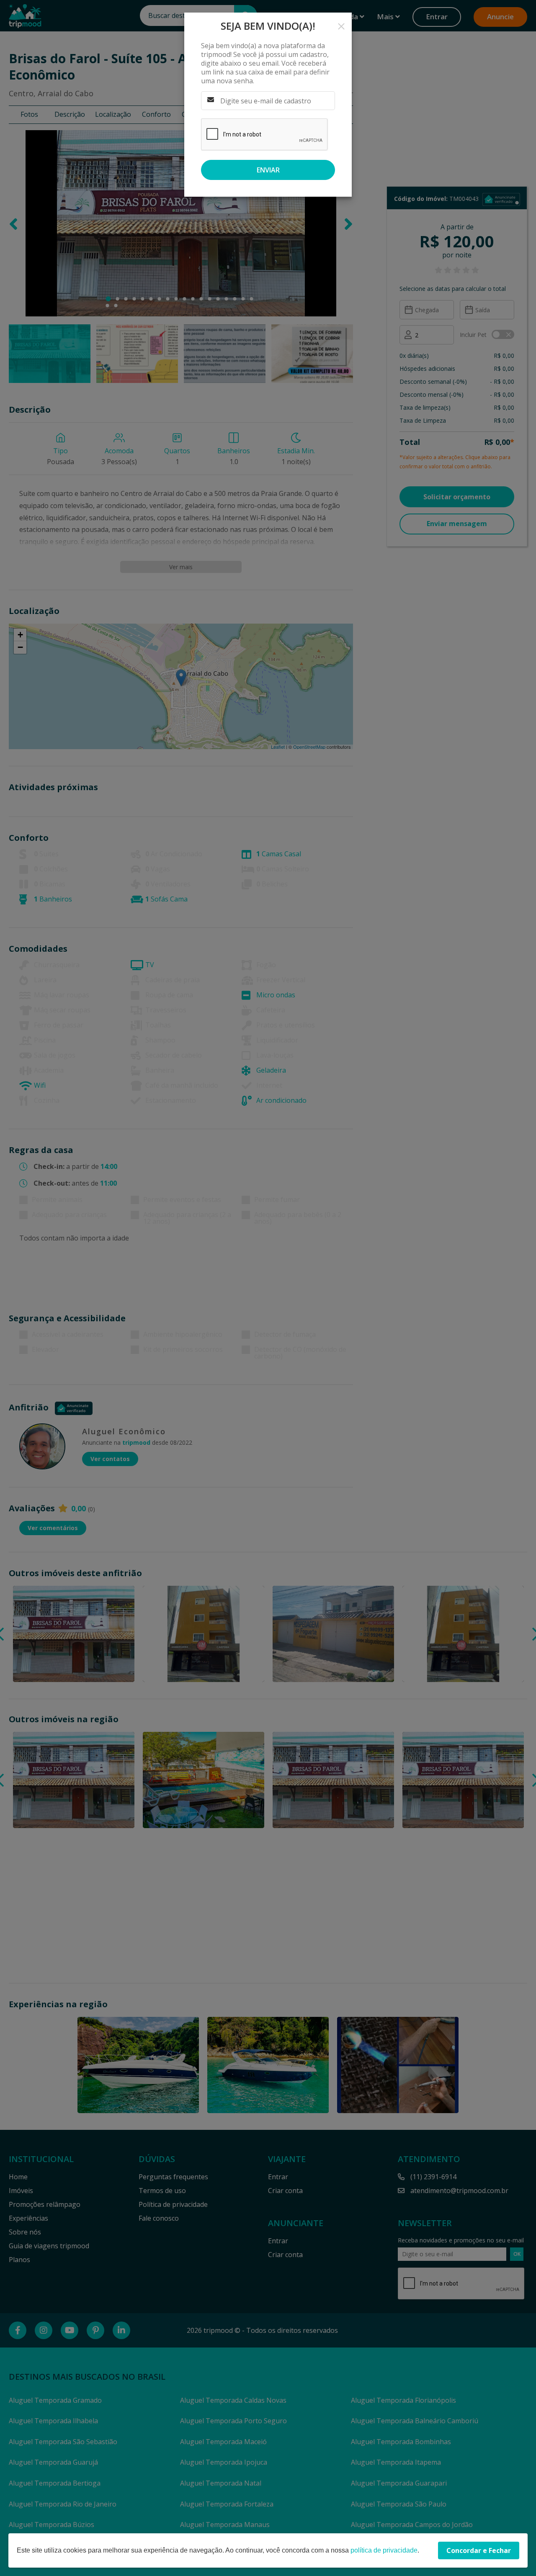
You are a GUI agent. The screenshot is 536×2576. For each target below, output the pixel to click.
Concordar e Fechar (479, 2550)
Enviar (268, 170)
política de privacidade (384, 2550)
